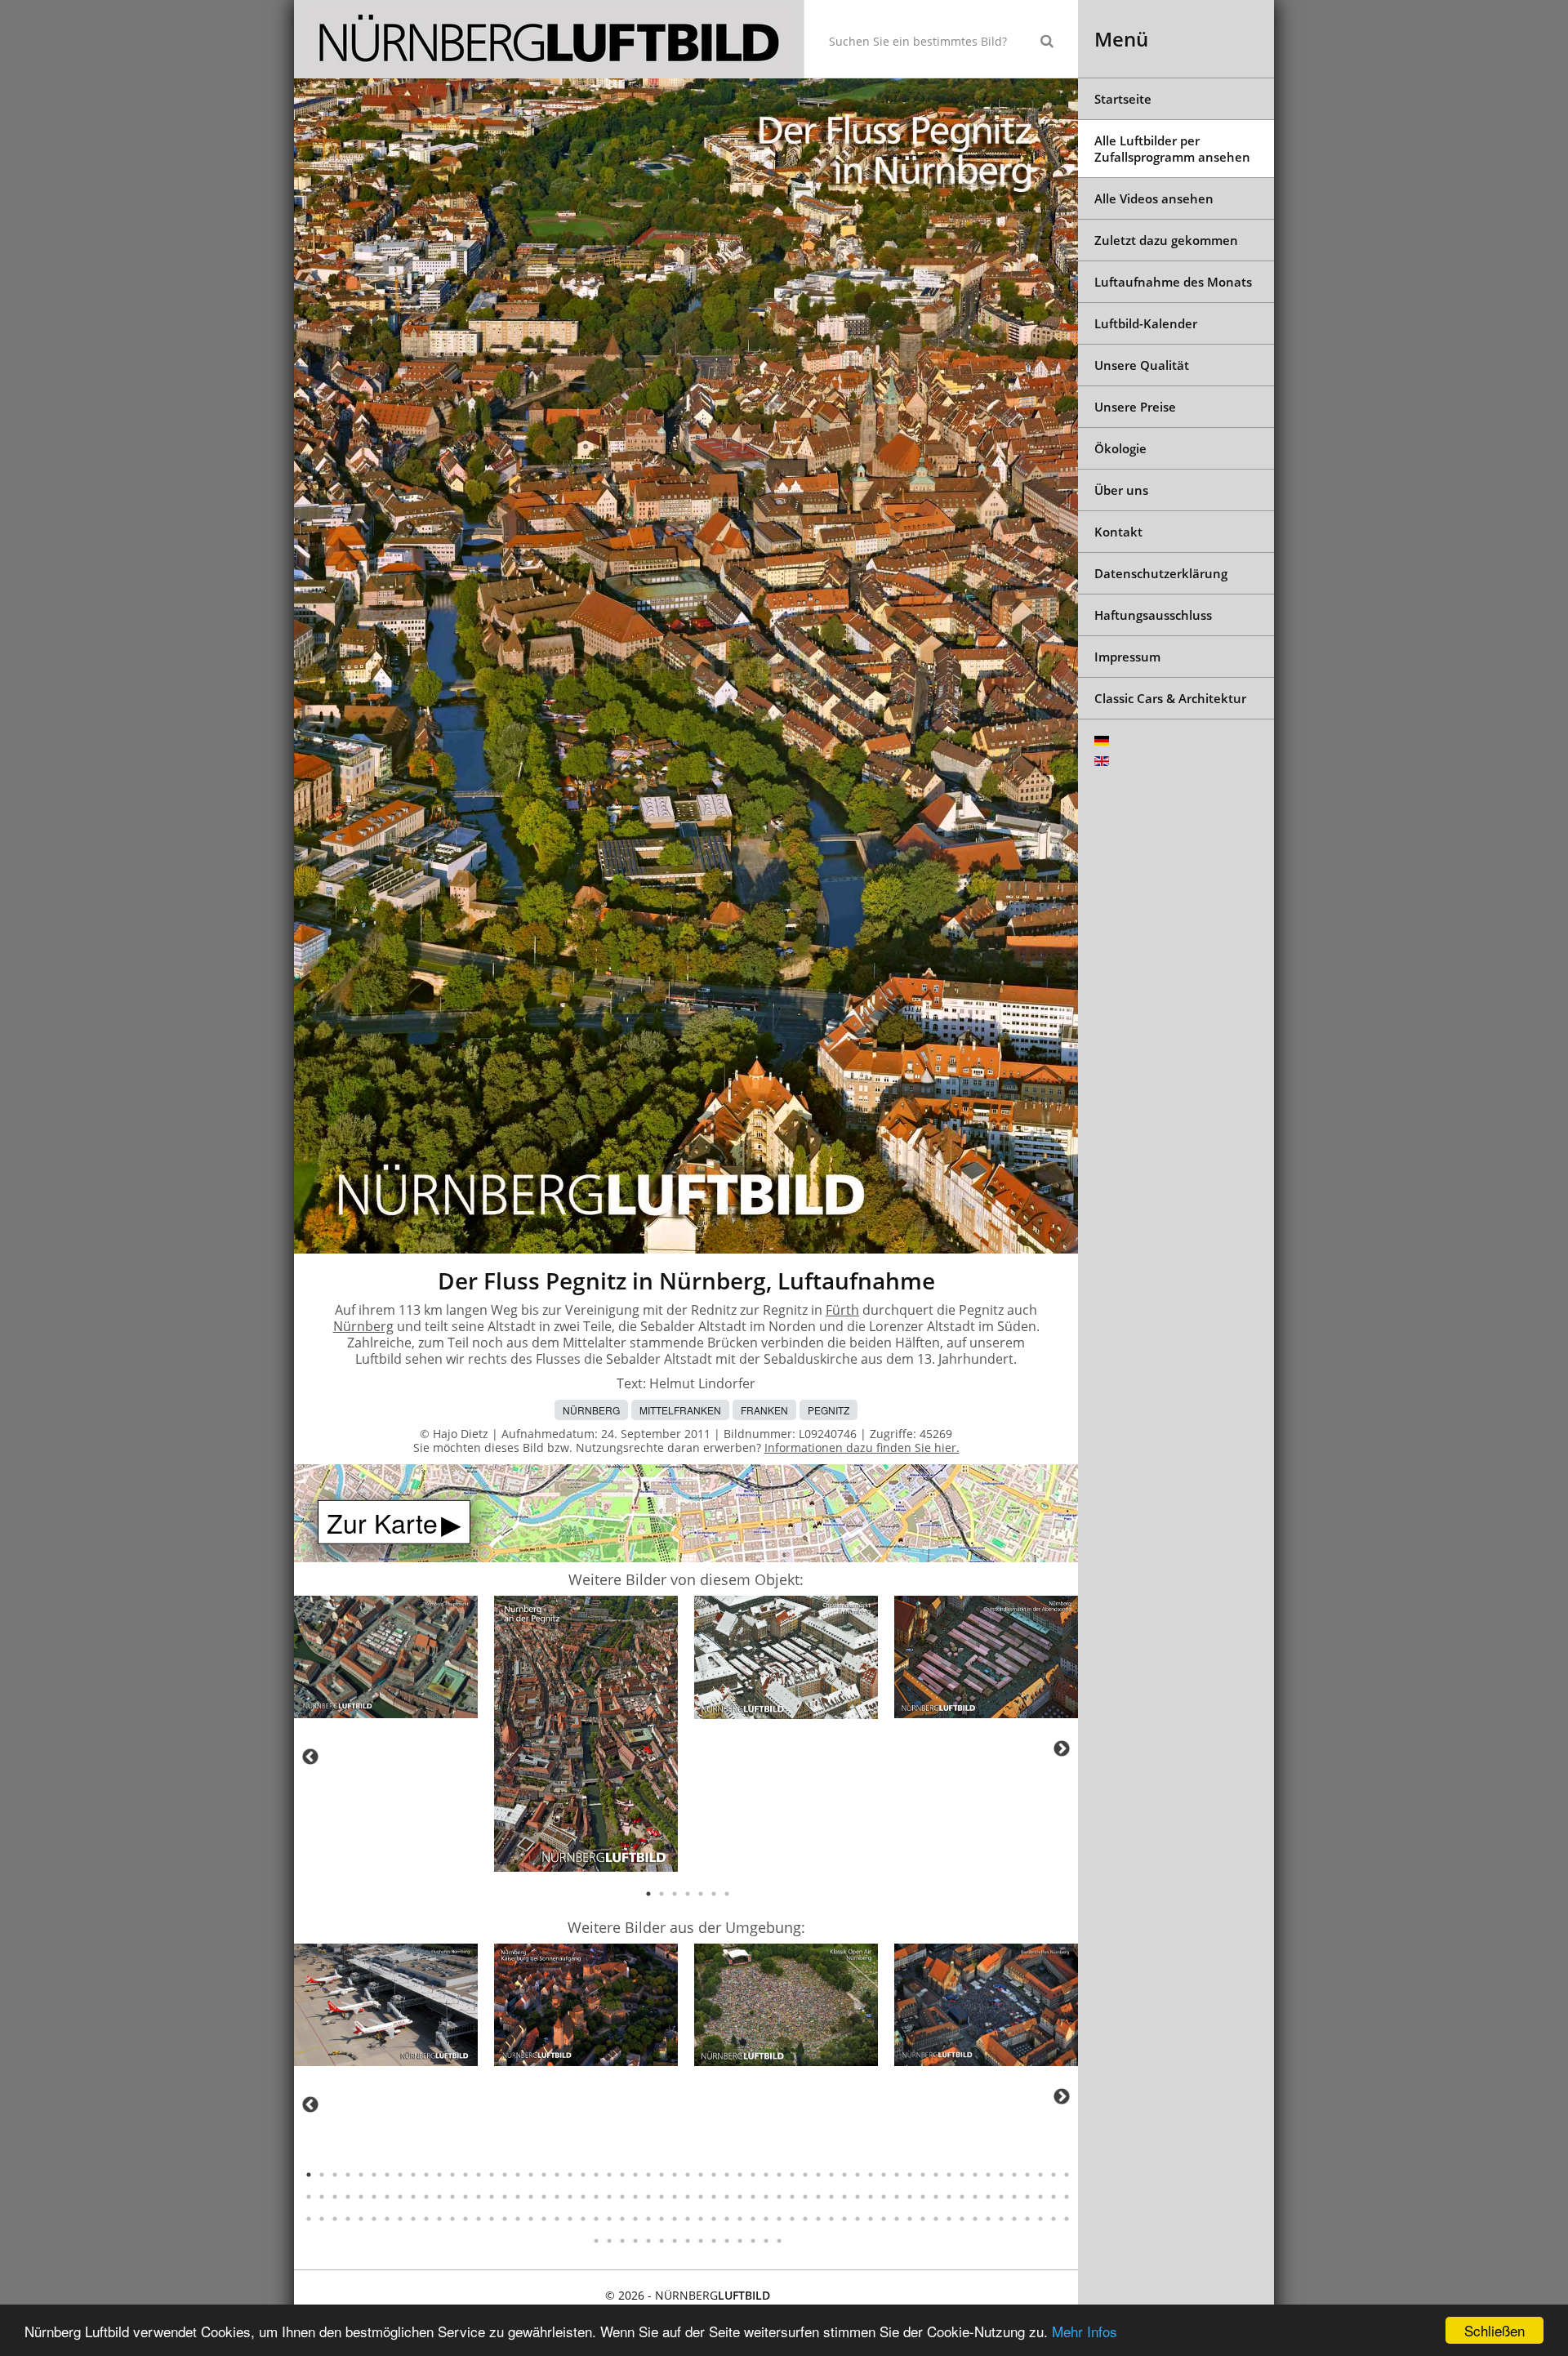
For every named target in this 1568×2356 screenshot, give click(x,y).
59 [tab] (1067, 2175)
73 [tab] (479, 2197)
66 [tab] (387, 2197)
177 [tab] (1067, 2219)
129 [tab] (439, 2219)
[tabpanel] (386, 1660)
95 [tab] (766, 2197)
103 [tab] (871, 2197)
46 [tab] (897, 2175)
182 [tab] (648, 2241)
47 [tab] (910, 2175)
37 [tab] (779, 2175)
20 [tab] (557, 2175)
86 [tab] (648, 2197)
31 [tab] (701, 2175)
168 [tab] (949, 2219)
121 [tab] (335, 2219)
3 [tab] (675, 1894)
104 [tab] (884, 2197)
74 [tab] (492, 2197)
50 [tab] (949, 2175)
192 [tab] (779, 2241)
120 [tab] (322, 2219)
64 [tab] (361, 2197)
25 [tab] (622, 2175)
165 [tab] (910, 2219)
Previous (310, 1757)
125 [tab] (387, 2219)
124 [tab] (374, 2219)
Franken (764, 1410)
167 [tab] (936, 2219)
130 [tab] (452, 2219)
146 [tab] (661, 2219)
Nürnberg (363, 1326)
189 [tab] (740, 2241)
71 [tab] (452, 2197)
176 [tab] (1053, 2219)
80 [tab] (570, 2197)
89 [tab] (688, 2197)
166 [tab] (923, 2219)
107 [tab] (923, 2197)
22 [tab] (583, 2175)
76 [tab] (518, 2197)
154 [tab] (766, 2219)
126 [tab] (400, 2219)
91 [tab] (714, 2197)
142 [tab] (609, 2219)
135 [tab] (518, 2219)
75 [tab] (505, 2197)
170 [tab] (975, 2219)
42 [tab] (844, 2175)
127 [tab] (413, 2219)
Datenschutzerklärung (1161, 573)
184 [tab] (675, 2241)
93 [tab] (740, 2197)
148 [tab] (688, 2219)
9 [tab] (413, 2175)
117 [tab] (1053, 2197)
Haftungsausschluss (1153, 615)
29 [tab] (675, 2175)
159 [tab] (831, 2219)
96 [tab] (779, 2197)
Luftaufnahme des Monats (1173, 282)
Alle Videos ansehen (1154, 198)
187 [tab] (714, 2241)
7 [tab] (727, 1894)
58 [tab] (1053, 2175)
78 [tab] (544, 2197)
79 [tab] (557, 2197)
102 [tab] (857, 2197)
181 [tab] (635, 2241)
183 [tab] (661, 2241)
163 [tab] (884, 2219)
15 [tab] (492, 2175)
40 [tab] (818, 2175)
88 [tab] (675, 2197)
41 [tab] (831, 2175)
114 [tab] (1014, 2197)
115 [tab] (1027, 2197)
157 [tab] (805, 2219)
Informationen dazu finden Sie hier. (862, 1447)
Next (1062, 1748)
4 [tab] (688, 1894)
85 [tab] (635, 2197)
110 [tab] (962, 2197)
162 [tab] (871, 2219)
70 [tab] (439, 2197)
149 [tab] (701, 2219)
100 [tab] (831, 2197)
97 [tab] (792, 2197)
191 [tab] (766, 2241)
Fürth (842, 1310)
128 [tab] (426, 2219)
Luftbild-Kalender (1146, 323)
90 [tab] (701, 2197)
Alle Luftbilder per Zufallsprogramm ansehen (1172, 149)
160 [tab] (844, 2219)
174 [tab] (1027, 2219)
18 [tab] (531, 2175)
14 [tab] (479, 2175)
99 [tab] (818, 2197)
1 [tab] (648, 1894)
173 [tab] (1014, 2219)
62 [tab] (335, 2197)
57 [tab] (1040, 2175)
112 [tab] (988, 2197)
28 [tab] (661, 2175)
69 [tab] (426, 2197)
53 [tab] (988, 2175)
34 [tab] (740, 2175)
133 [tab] (492, 2219)
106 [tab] (910, 2197)
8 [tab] (400, 2175)
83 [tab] (609, 2197)
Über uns (1121, 490)
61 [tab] (322, 2197)
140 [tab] (583, 2219)
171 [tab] (988, 2219)
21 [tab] (570, 2175)
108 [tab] (936, 2197)
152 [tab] (740, 2219)
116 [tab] (1040, 2197)
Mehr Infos (1085, 2331)
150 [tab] (714, 2219)
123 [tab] (361, 2219)
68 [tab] (413, 2197)
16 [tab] (505, 2175)
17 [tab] (518, 2175)
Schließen (1494, 2330)
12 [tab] (452, 2175)
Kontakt (1118, 532)
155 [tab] (779, 2219)
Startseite (1123, 99)
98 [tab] (805, 2197)
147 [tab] (675, 2219)
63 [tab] (348, 2197)
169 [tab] (962, 2219)
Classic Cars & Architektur (1170, 698)
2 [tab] (661, 1894)
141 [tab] (596, 2219)
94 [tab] (753, 2197)
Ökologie (1120, 448)
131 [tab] (465, 2219)
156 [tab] (792, 2219)
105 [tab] (897, 2197)
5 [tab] (701, 1894)
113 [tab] (1001, 2197)
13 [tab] (465, 2175)
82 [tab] (596, 2197)
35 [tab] (753, 2175)
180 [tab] (622, 2241)
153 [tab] (753, 2219)
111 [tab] (975, 2197)
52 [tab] (975, 2175)
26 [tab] (635, 2175)
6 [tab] (714, 1894)
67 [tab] (400, 2197)
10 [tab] (426, 2175)
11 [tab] (439, 2175)
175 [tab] (1040, 2219)
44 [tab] (871, 2175)
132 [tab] (479, 2219)
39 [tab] (805, 2175)
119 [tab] (309, 2219)
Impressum (1127, 657)
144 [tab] (635, 2219)
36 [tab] (766, 2175)
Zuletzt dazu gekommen (1166, 240)
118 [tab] (1067, 2197)
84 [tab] (622, 2197)
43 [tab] (857, 2175)
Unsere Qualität (1142, 365)
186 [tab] (701, 2241)
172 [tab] (1001, 2219)
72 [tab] (465, 2197)
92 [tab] (727, 2197)
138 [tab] (557, 2219)
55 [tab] (1014, 2175)
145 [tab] (648, 2219)
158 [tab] (818, 2219)
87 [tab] (661, 2197)
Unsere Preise (1135, 407)
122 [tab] (348, 2219)
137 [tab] (544, 2219)
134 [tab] (505, 2219)
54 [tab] (1001, 2175)
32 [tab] (714, 2175)
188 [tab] (727, 2241)
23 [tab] (596, 2175)
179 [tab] (609, 2241)
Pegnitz (829, 1410)
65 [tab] (374, 2197)
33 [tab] (727, 2175)
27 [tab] (648, 2175)
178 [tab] (596, 2241)
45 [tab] (884, 2175)
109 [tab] (949, 2197)
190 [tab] (753, 2241)
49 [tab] (936, 2175)
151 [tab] (727, 2219)
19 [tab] (544, 2175)
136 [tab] (531, 2219)
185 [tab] (688, 2241)
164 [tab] (897, 2219)
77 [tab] (531, 2197)
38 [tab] (792, 2175)
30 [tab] (688, 2175)
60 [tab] (309, 2197)
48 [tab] (923, 2175)
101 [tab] (844, 2197)
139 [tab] (570, 2219)
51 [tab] (962, 2175)
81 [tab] (583, 2197)
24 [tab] (609, 2175)
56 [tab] (1027, 2175)
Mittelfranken (680, 1410)
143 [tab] (622, 2219)
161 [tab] (857, 2219)
